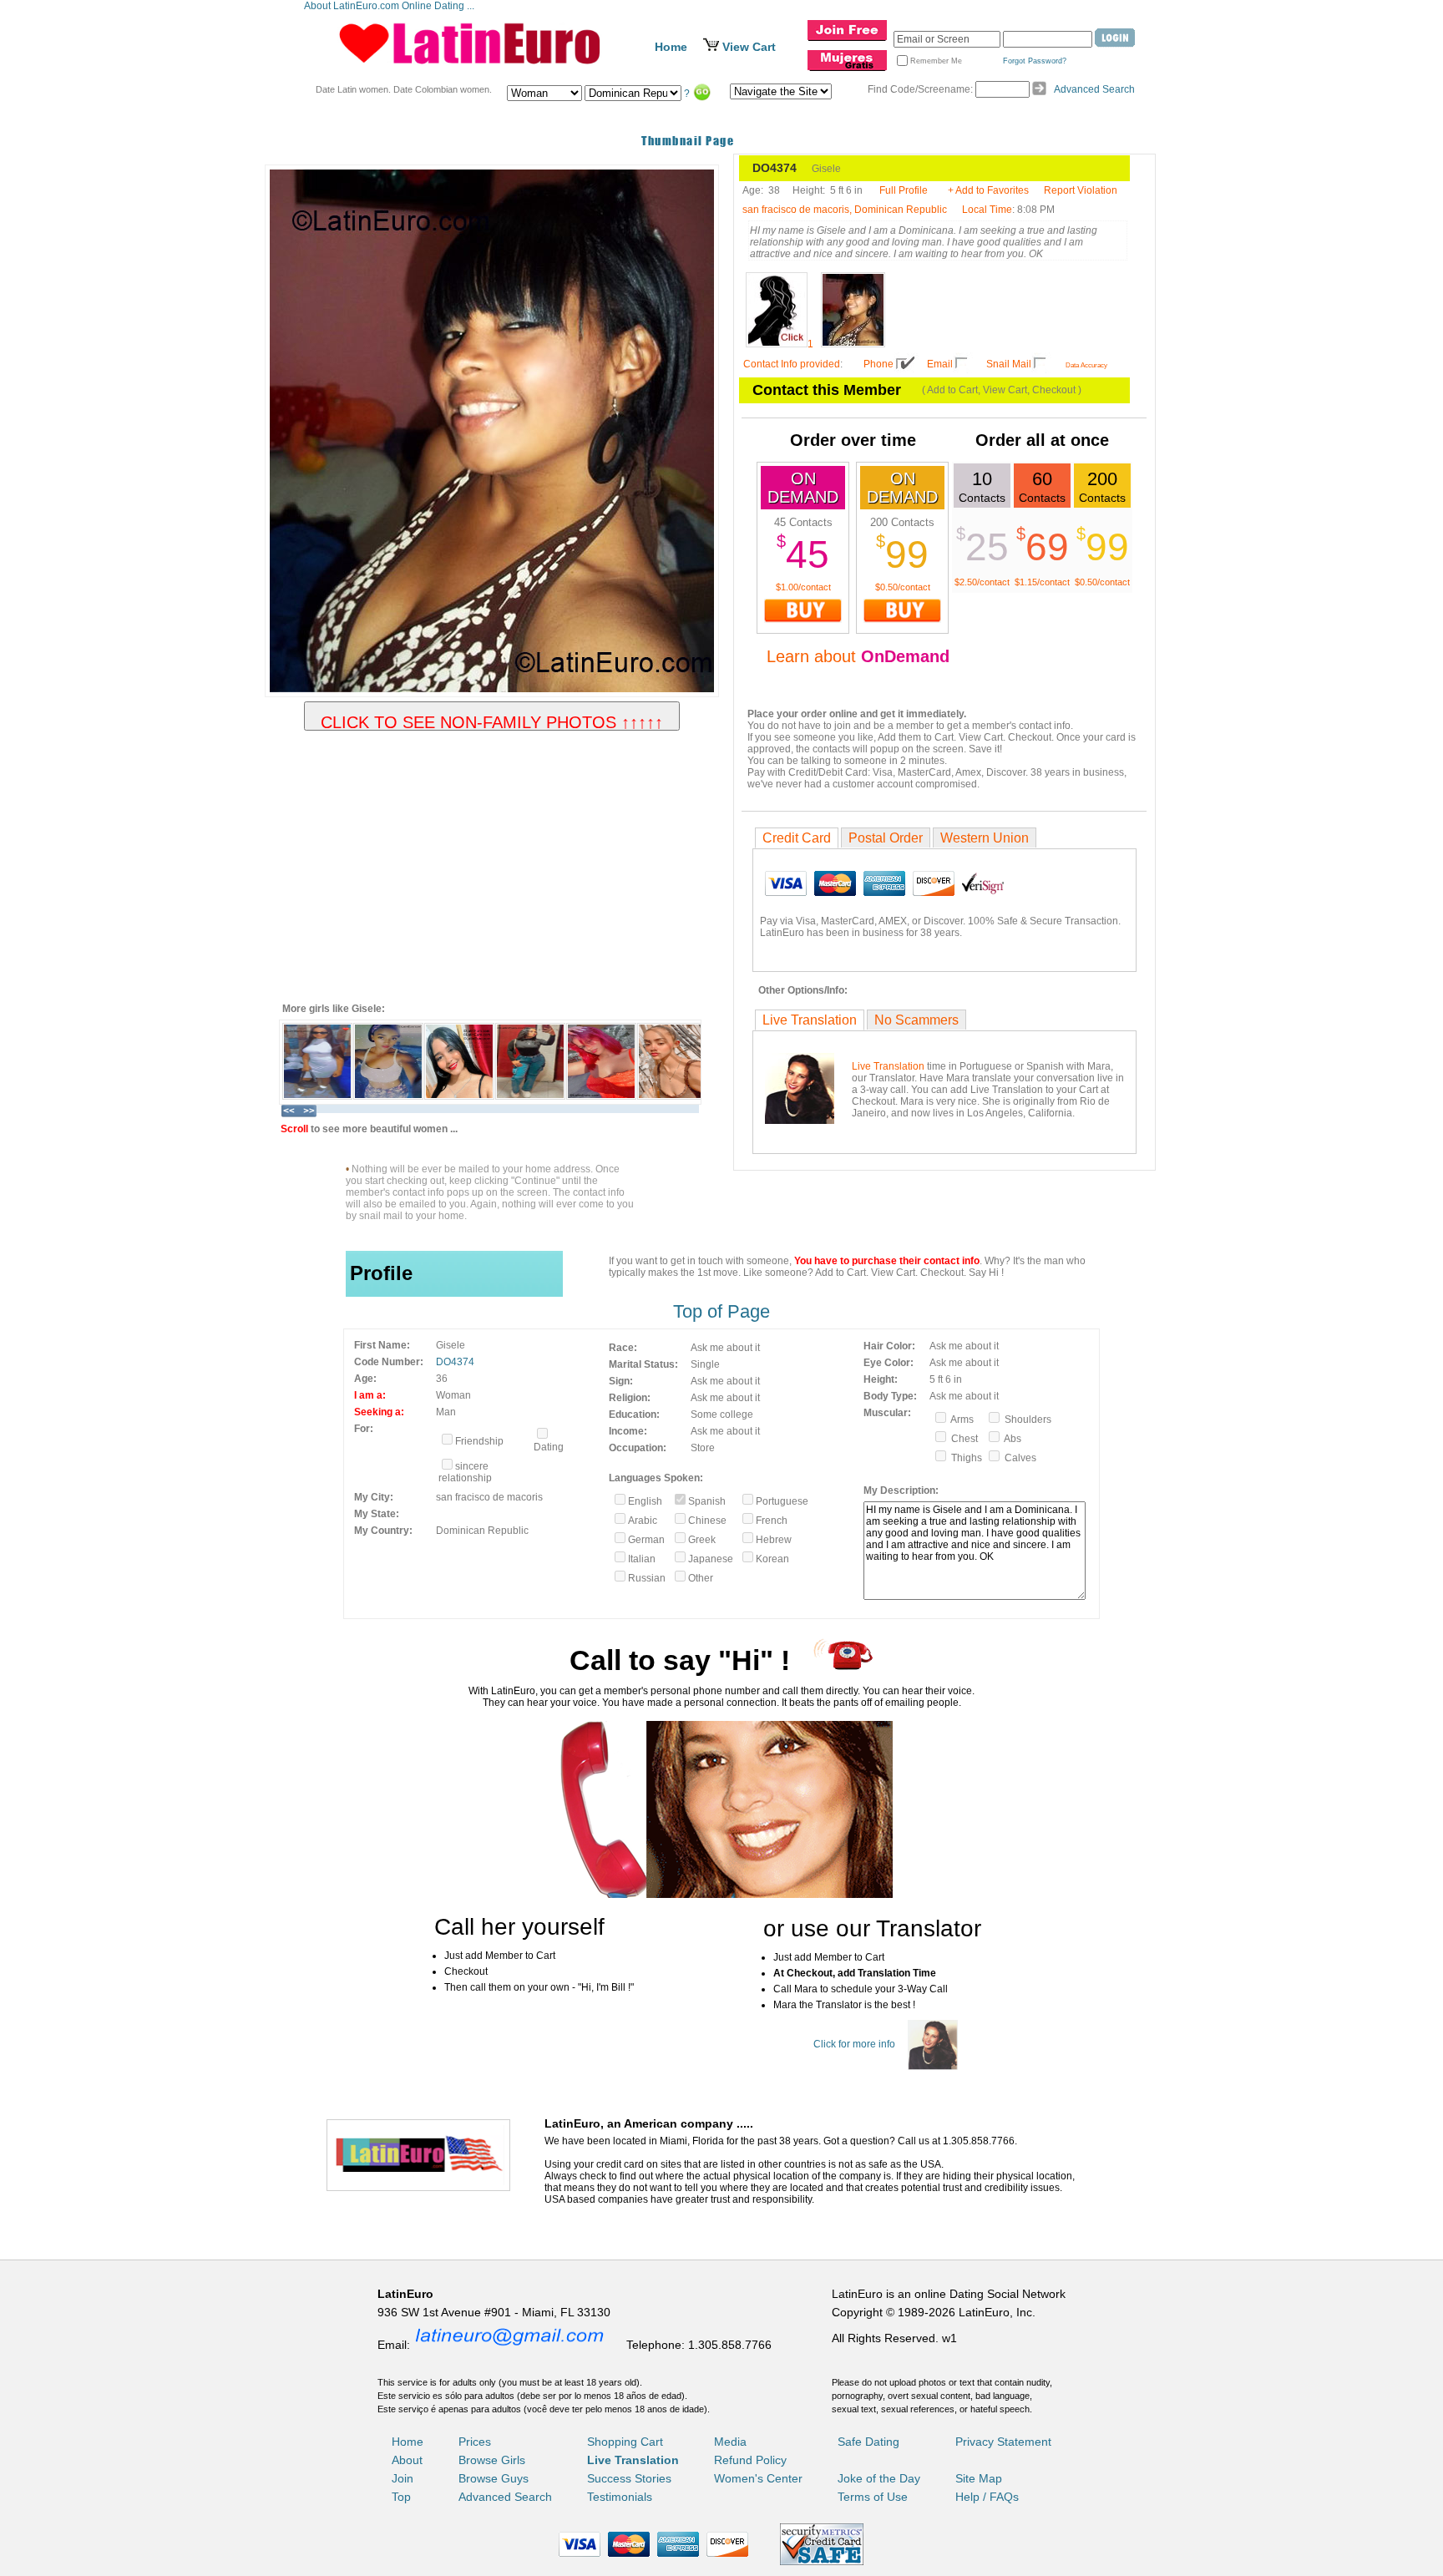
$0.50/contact (903, 587)
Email (940, 364)
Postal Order (886, 838)
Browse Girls (492, 2460)
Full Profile (904, 190)
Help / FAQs (987, 2497)
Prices (475, 2442)
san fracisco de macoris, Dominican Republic (845, 210)
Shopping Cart (625, 2442)
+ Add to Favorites (988, 190)
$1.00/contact (803, 587)
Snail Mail (1009, 364)
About (407, 2460)
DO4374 (455, 1362)
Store (703, 1448)
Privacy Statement (1003, 2442)
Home (671, 47)
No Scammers (916, 1020)
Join (403, 2478)
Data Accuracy (1086, 365)
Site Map (979, 2478)
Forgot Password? (1035, 61)
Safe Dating (868, 2442)
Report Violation (1081, 190)
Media (730, 2442)
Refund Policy (750, 2460)
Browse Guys (494, 2478)
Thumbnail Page (688, 141)
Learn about (858, 656)
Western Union (985, 838)
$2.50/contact (982, 582)
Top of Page (721, 1311)
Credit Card (797, 838)
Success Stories (629, 2478)
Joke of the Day (879, 2478)
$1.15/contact (1042, 582)
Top (401, 2497)
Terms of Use (873, 2497)
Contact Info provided (792, 364)
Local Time (987, 210)
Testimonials (620, 2497)
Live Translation (810, 1020)
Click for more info (854, 2044)
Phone (878, 364)
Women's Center (758, 2478)
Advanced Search (1094, 89)
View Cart (749, 47)
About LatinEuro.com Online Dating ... (390, 6)
